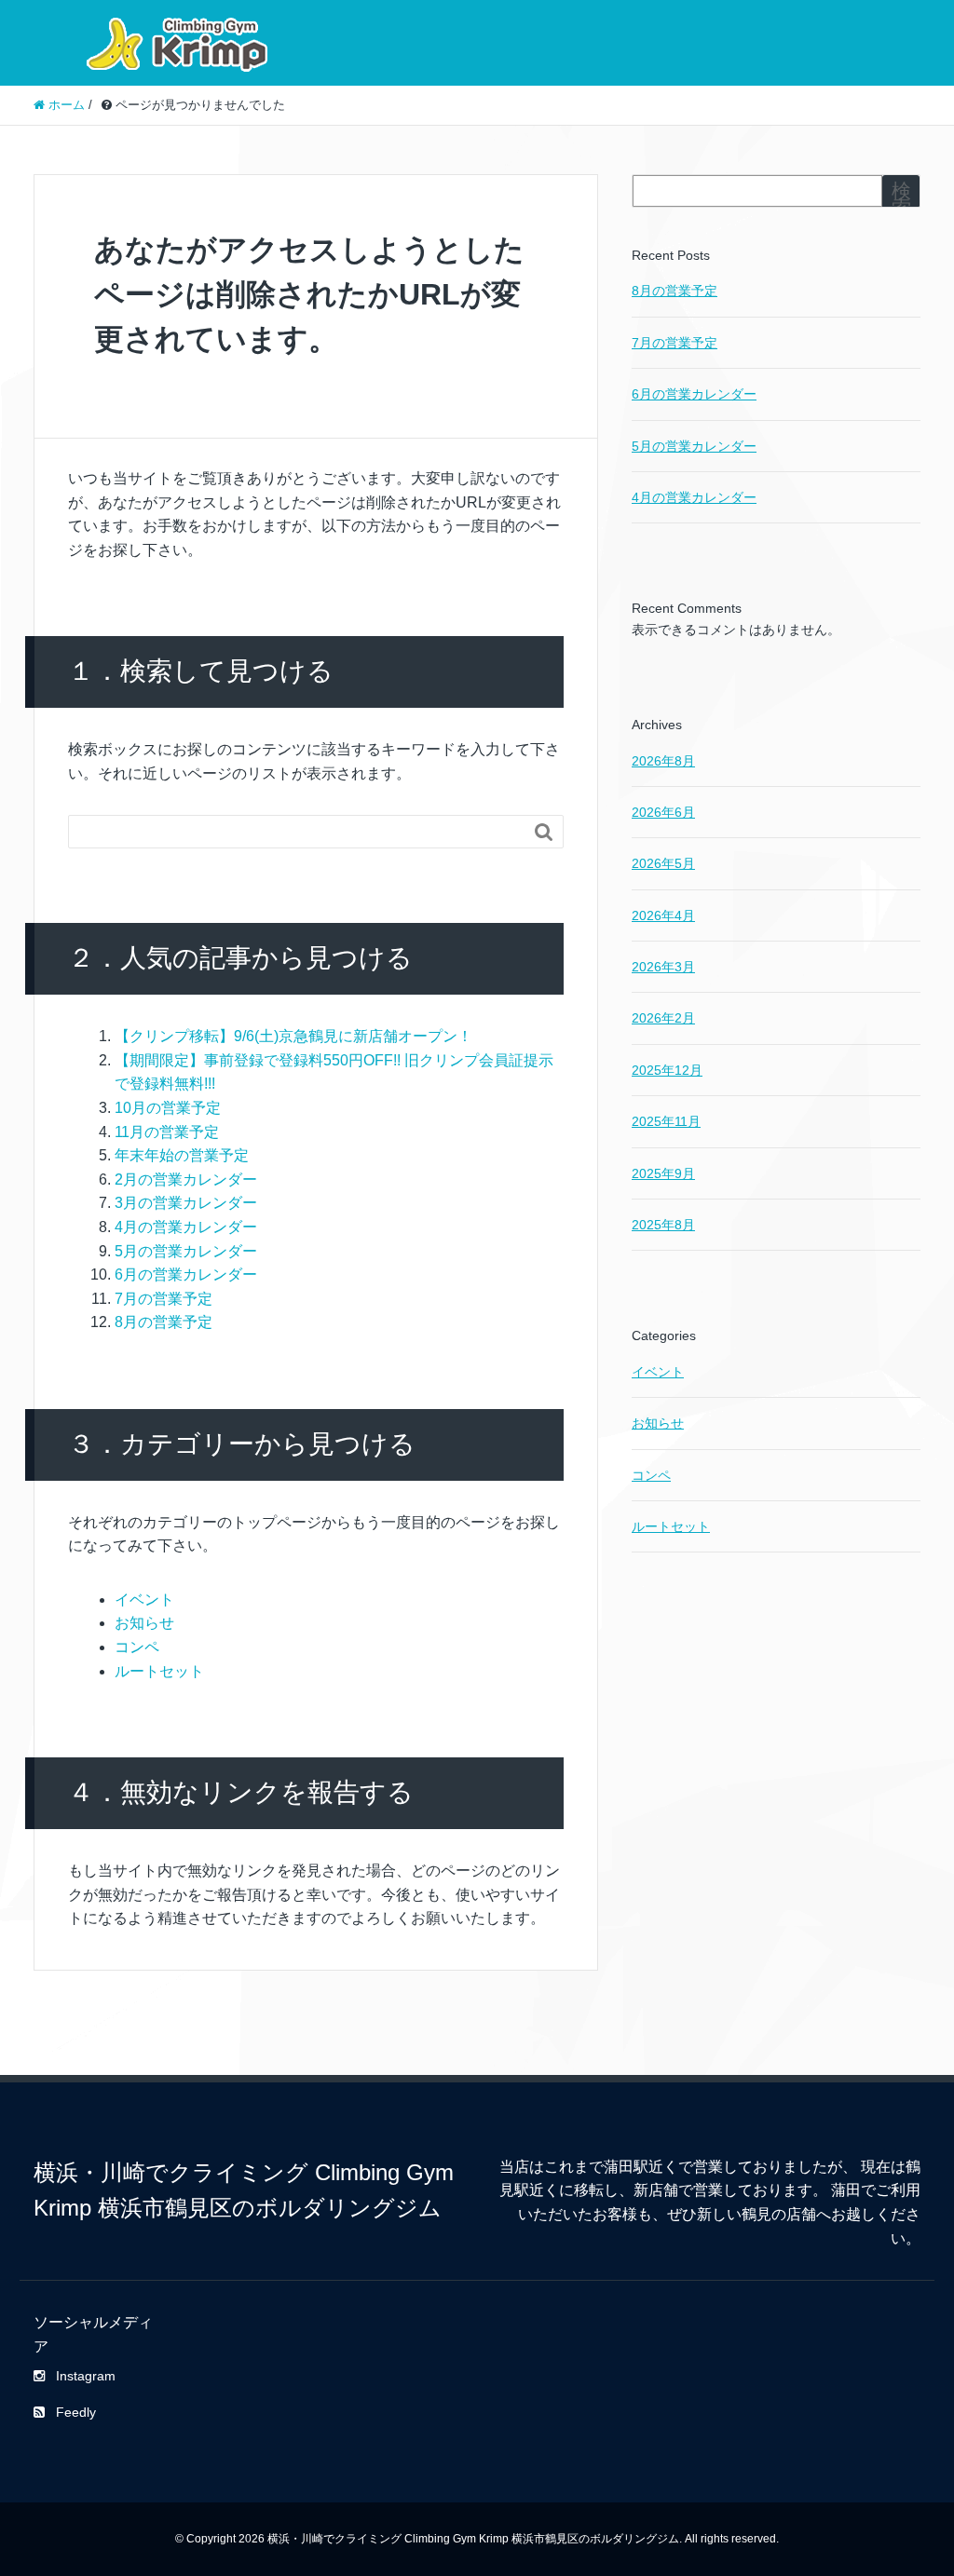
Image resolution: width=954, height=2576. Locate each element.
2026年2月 (663, 1018)
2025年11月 (666, 1121)
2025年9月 (663, 1173)
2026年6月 (663, 812)
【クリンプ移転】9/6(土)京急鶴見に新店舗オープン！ (293, 1036)
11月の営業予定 (167, 1132)
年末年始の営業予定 (182, 1155)
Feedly (76, 2412)
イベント (144, 1600)
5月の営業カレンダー (186, 1251)
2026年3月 (663, 967)
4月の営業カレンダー (186, 1227)
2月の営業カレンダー (186, 1180)
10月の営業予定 (168, 1108)
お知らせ (144, 1623)
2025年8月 (663, 1225)
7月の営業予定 (164, 1299)
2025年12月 (667, 1070)
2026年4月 (663, 915)
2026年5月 (663, 863)
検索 (901, 199)
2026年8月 (663, 761)
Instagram (86, 2376)
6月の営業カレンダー (186, 1274)
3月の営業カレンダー (186, 1203)
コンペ (137, 1647)
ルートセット (159, 1671)
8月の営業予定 (164, 1322)
